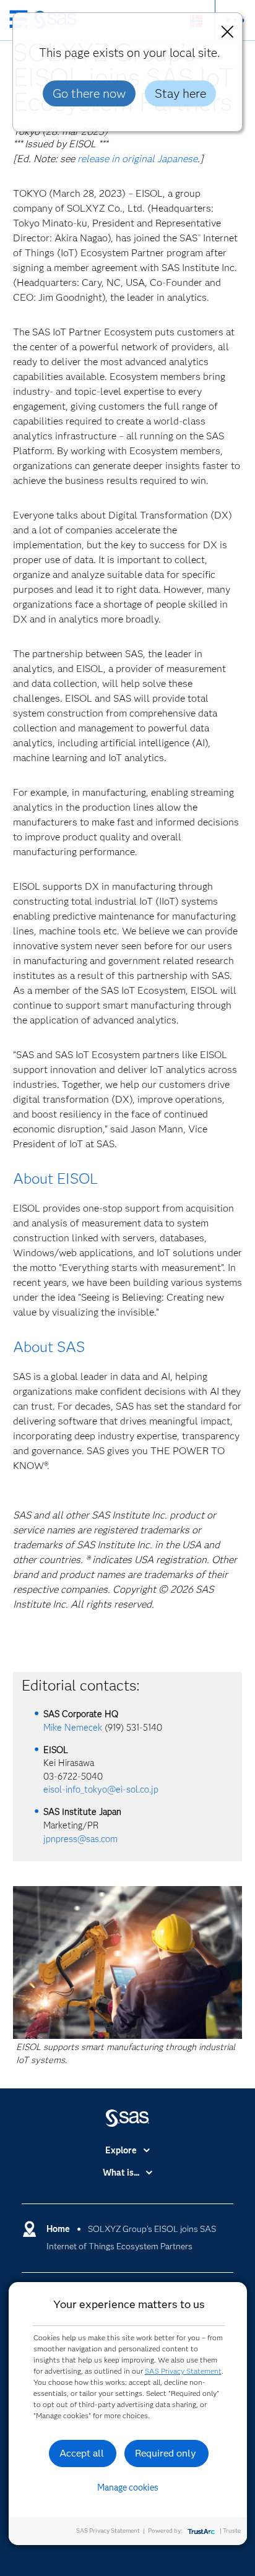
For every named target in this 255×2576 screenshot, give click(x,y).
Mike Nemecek (73, 1728)
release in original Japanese (137, 159)
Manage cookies (128, 2488)
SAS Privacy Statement (183, 2371)
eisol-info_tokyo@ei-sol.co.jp (101, 1790)
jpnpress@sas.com (80, 1839)
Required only (166, 2453)
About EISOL (55, 1178)
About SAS (49, 1347)
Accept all (82, 2453)
